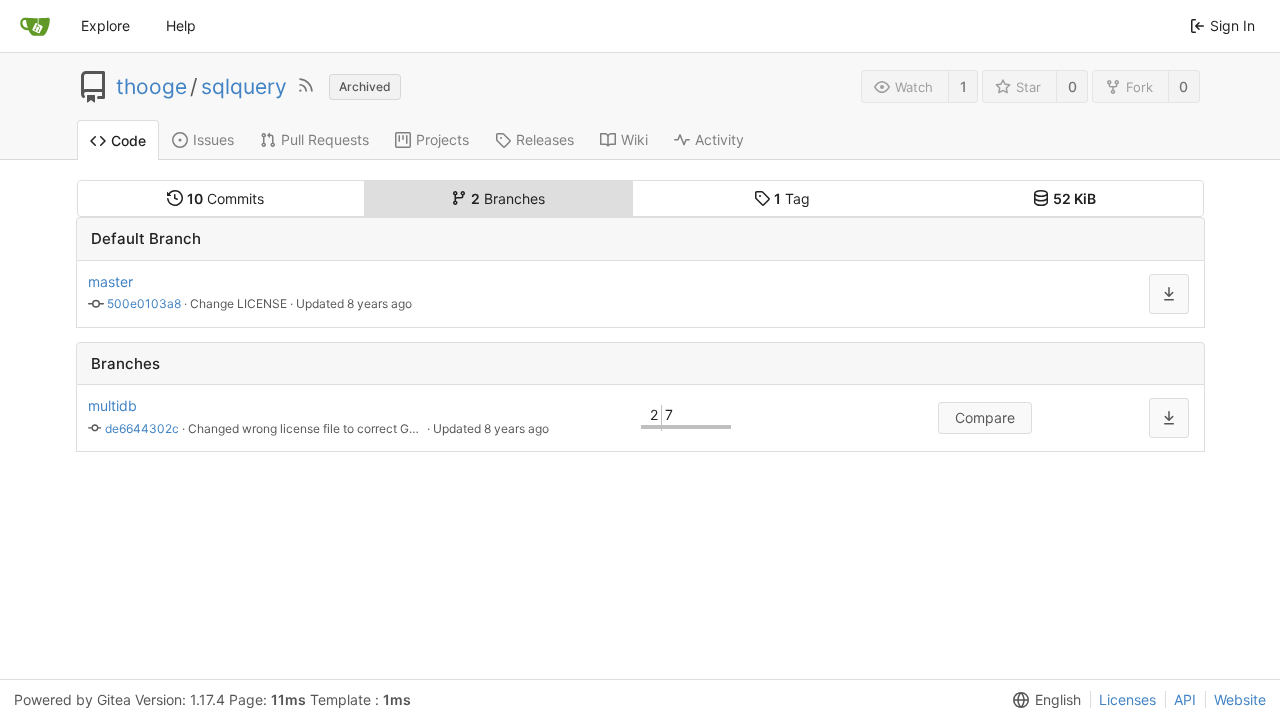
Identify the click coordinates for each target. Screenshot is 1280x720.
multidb (112, 405)
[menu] (1169, 294)
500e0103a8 (144, 303)
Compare (985, 417)
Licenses (1127, 699)
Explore (105, 25)
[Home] (35, 26)
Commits (225, 198)
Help (181, 25)
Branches (508, 198)
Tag (792, 198)
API (1185, 699)
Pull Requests (325, 139)
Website (1240, 699)
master (110, 281)
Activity (719, 139)
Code (128, 140)
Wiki (634, 139)
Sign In (1232, 25)
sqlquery (244, 87)
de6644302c (142, 428)
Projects (442, 139)
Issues (213, 139)
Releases (545, 139)
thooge (151, 87)
